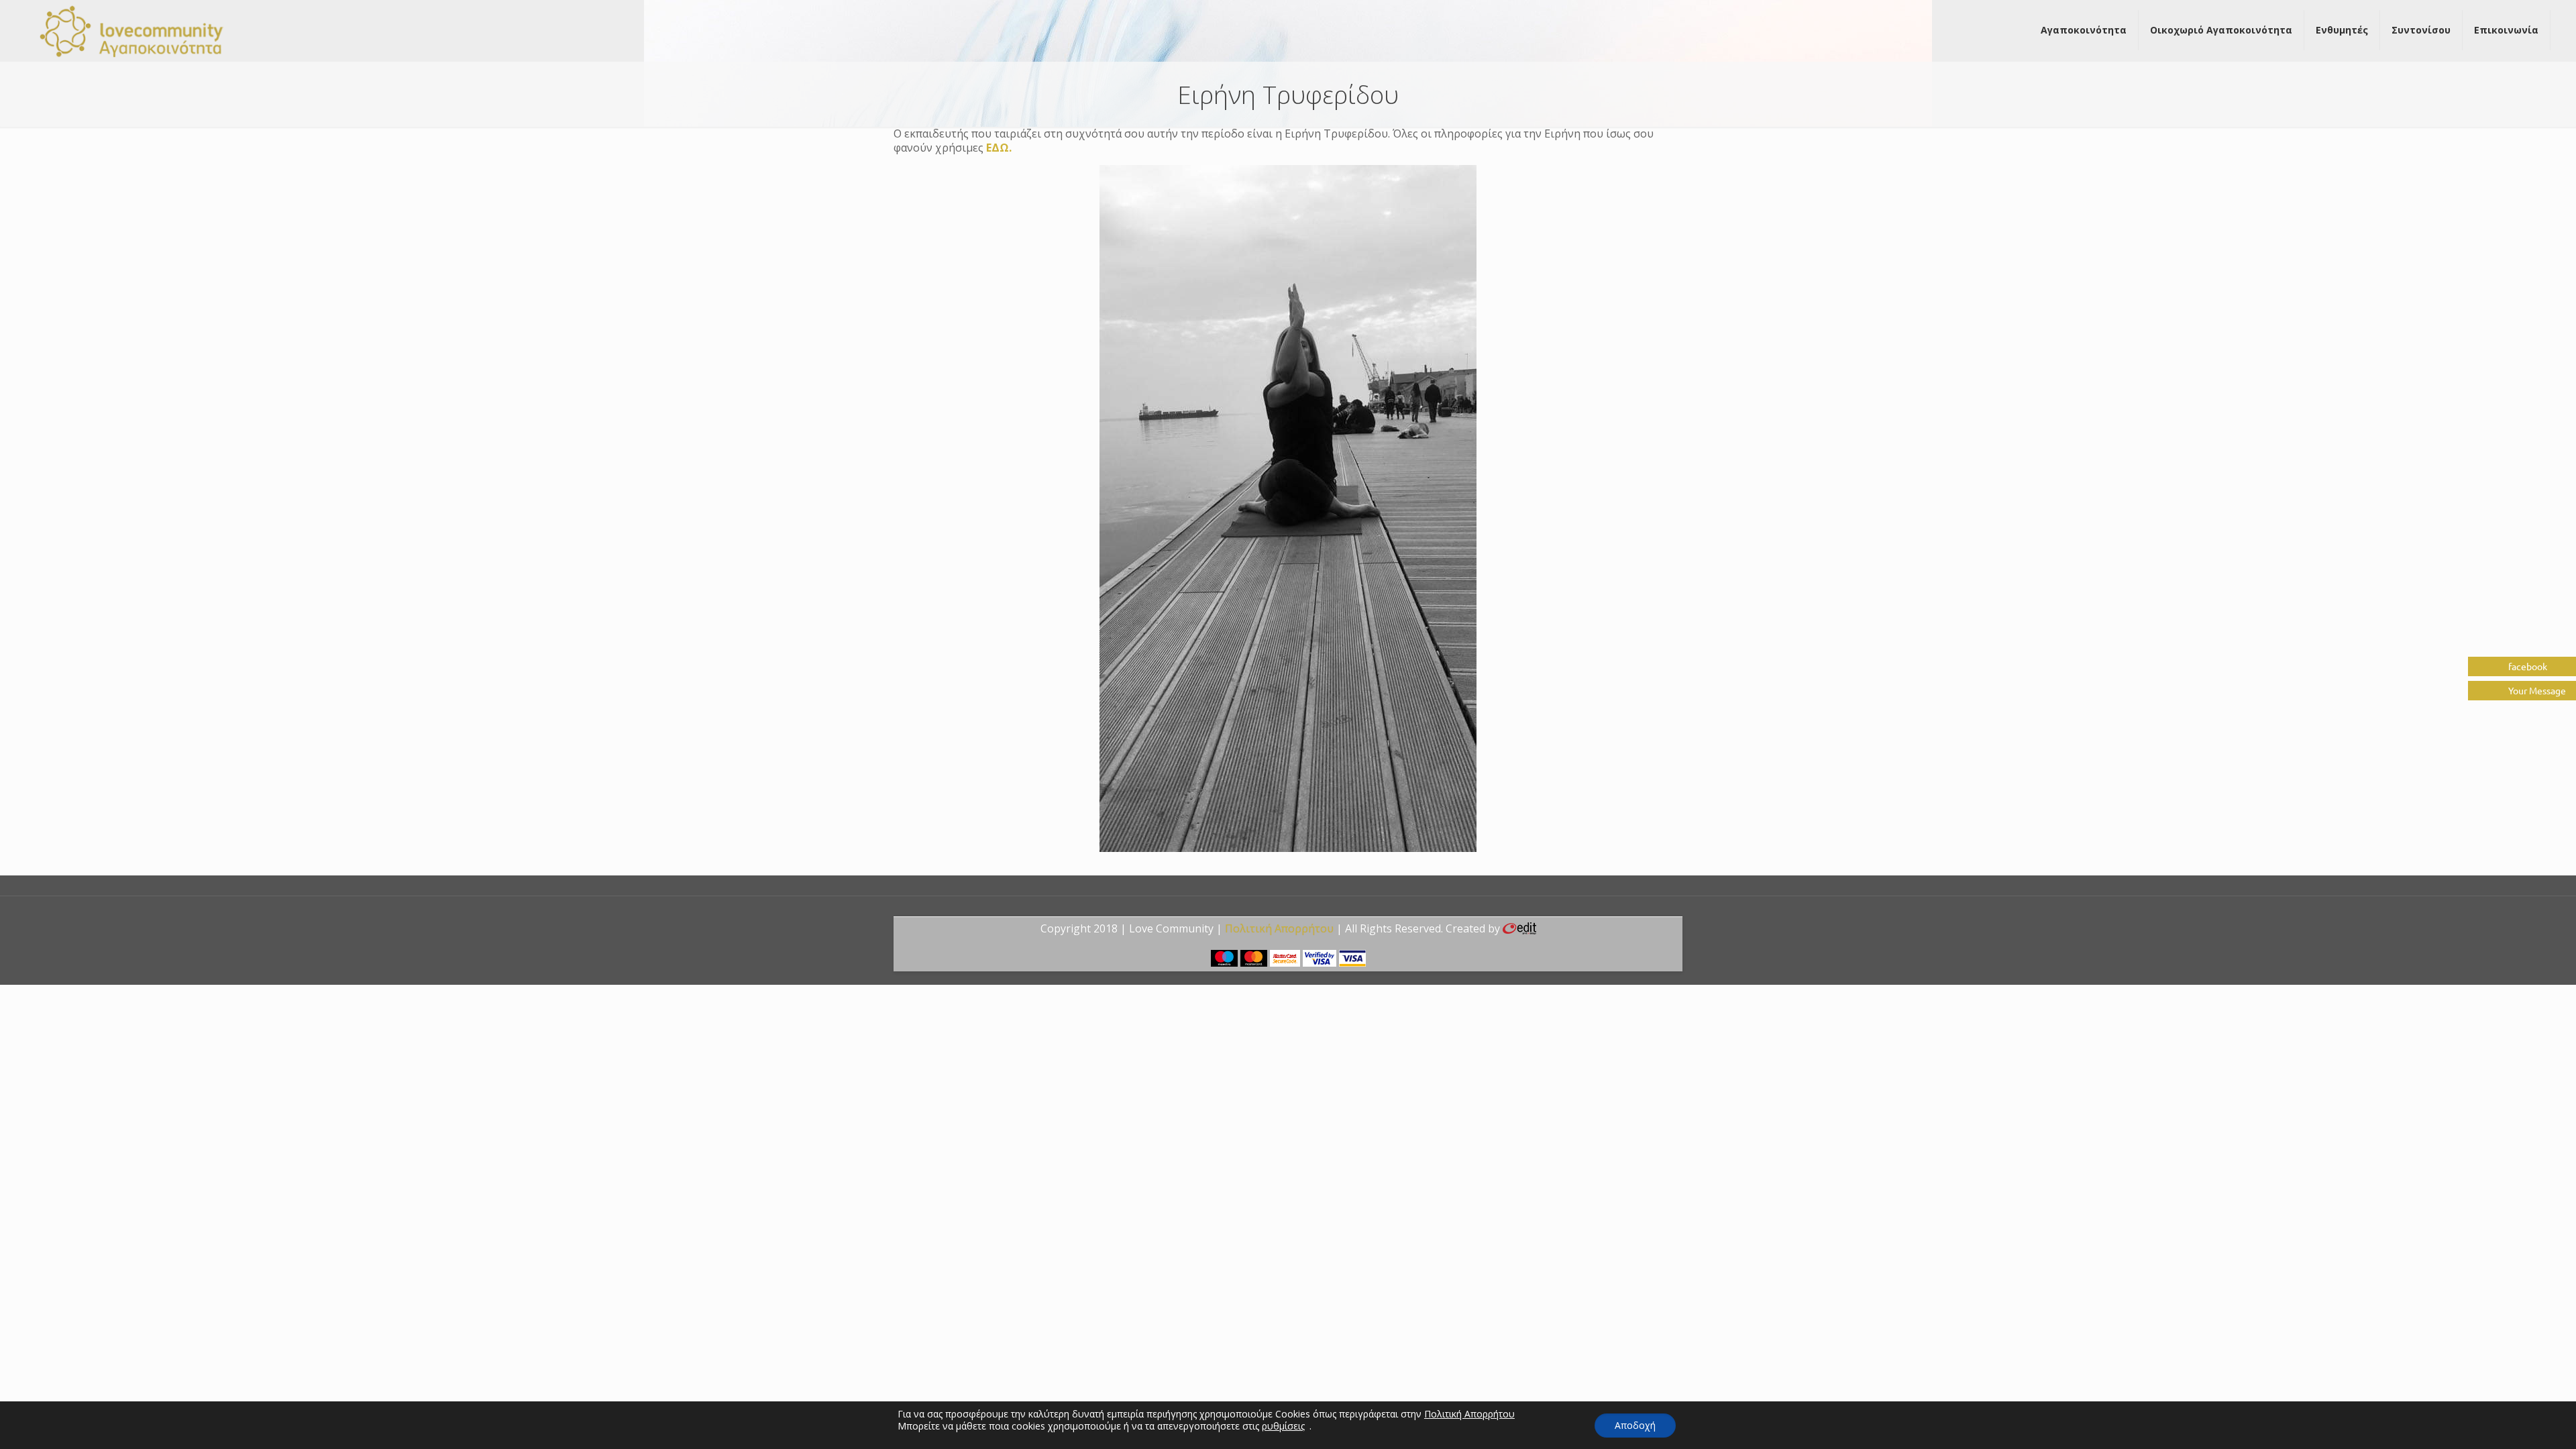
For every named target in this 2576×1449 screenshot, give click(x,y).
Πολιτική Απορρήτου (1279, 928)
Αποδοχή (1635, 1425)
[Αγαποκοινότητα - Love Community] (132, 30)
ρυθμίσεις (1283, 1426)
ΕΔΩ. (999, 148)
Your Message (2536, 690)
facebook (2527, 666)
